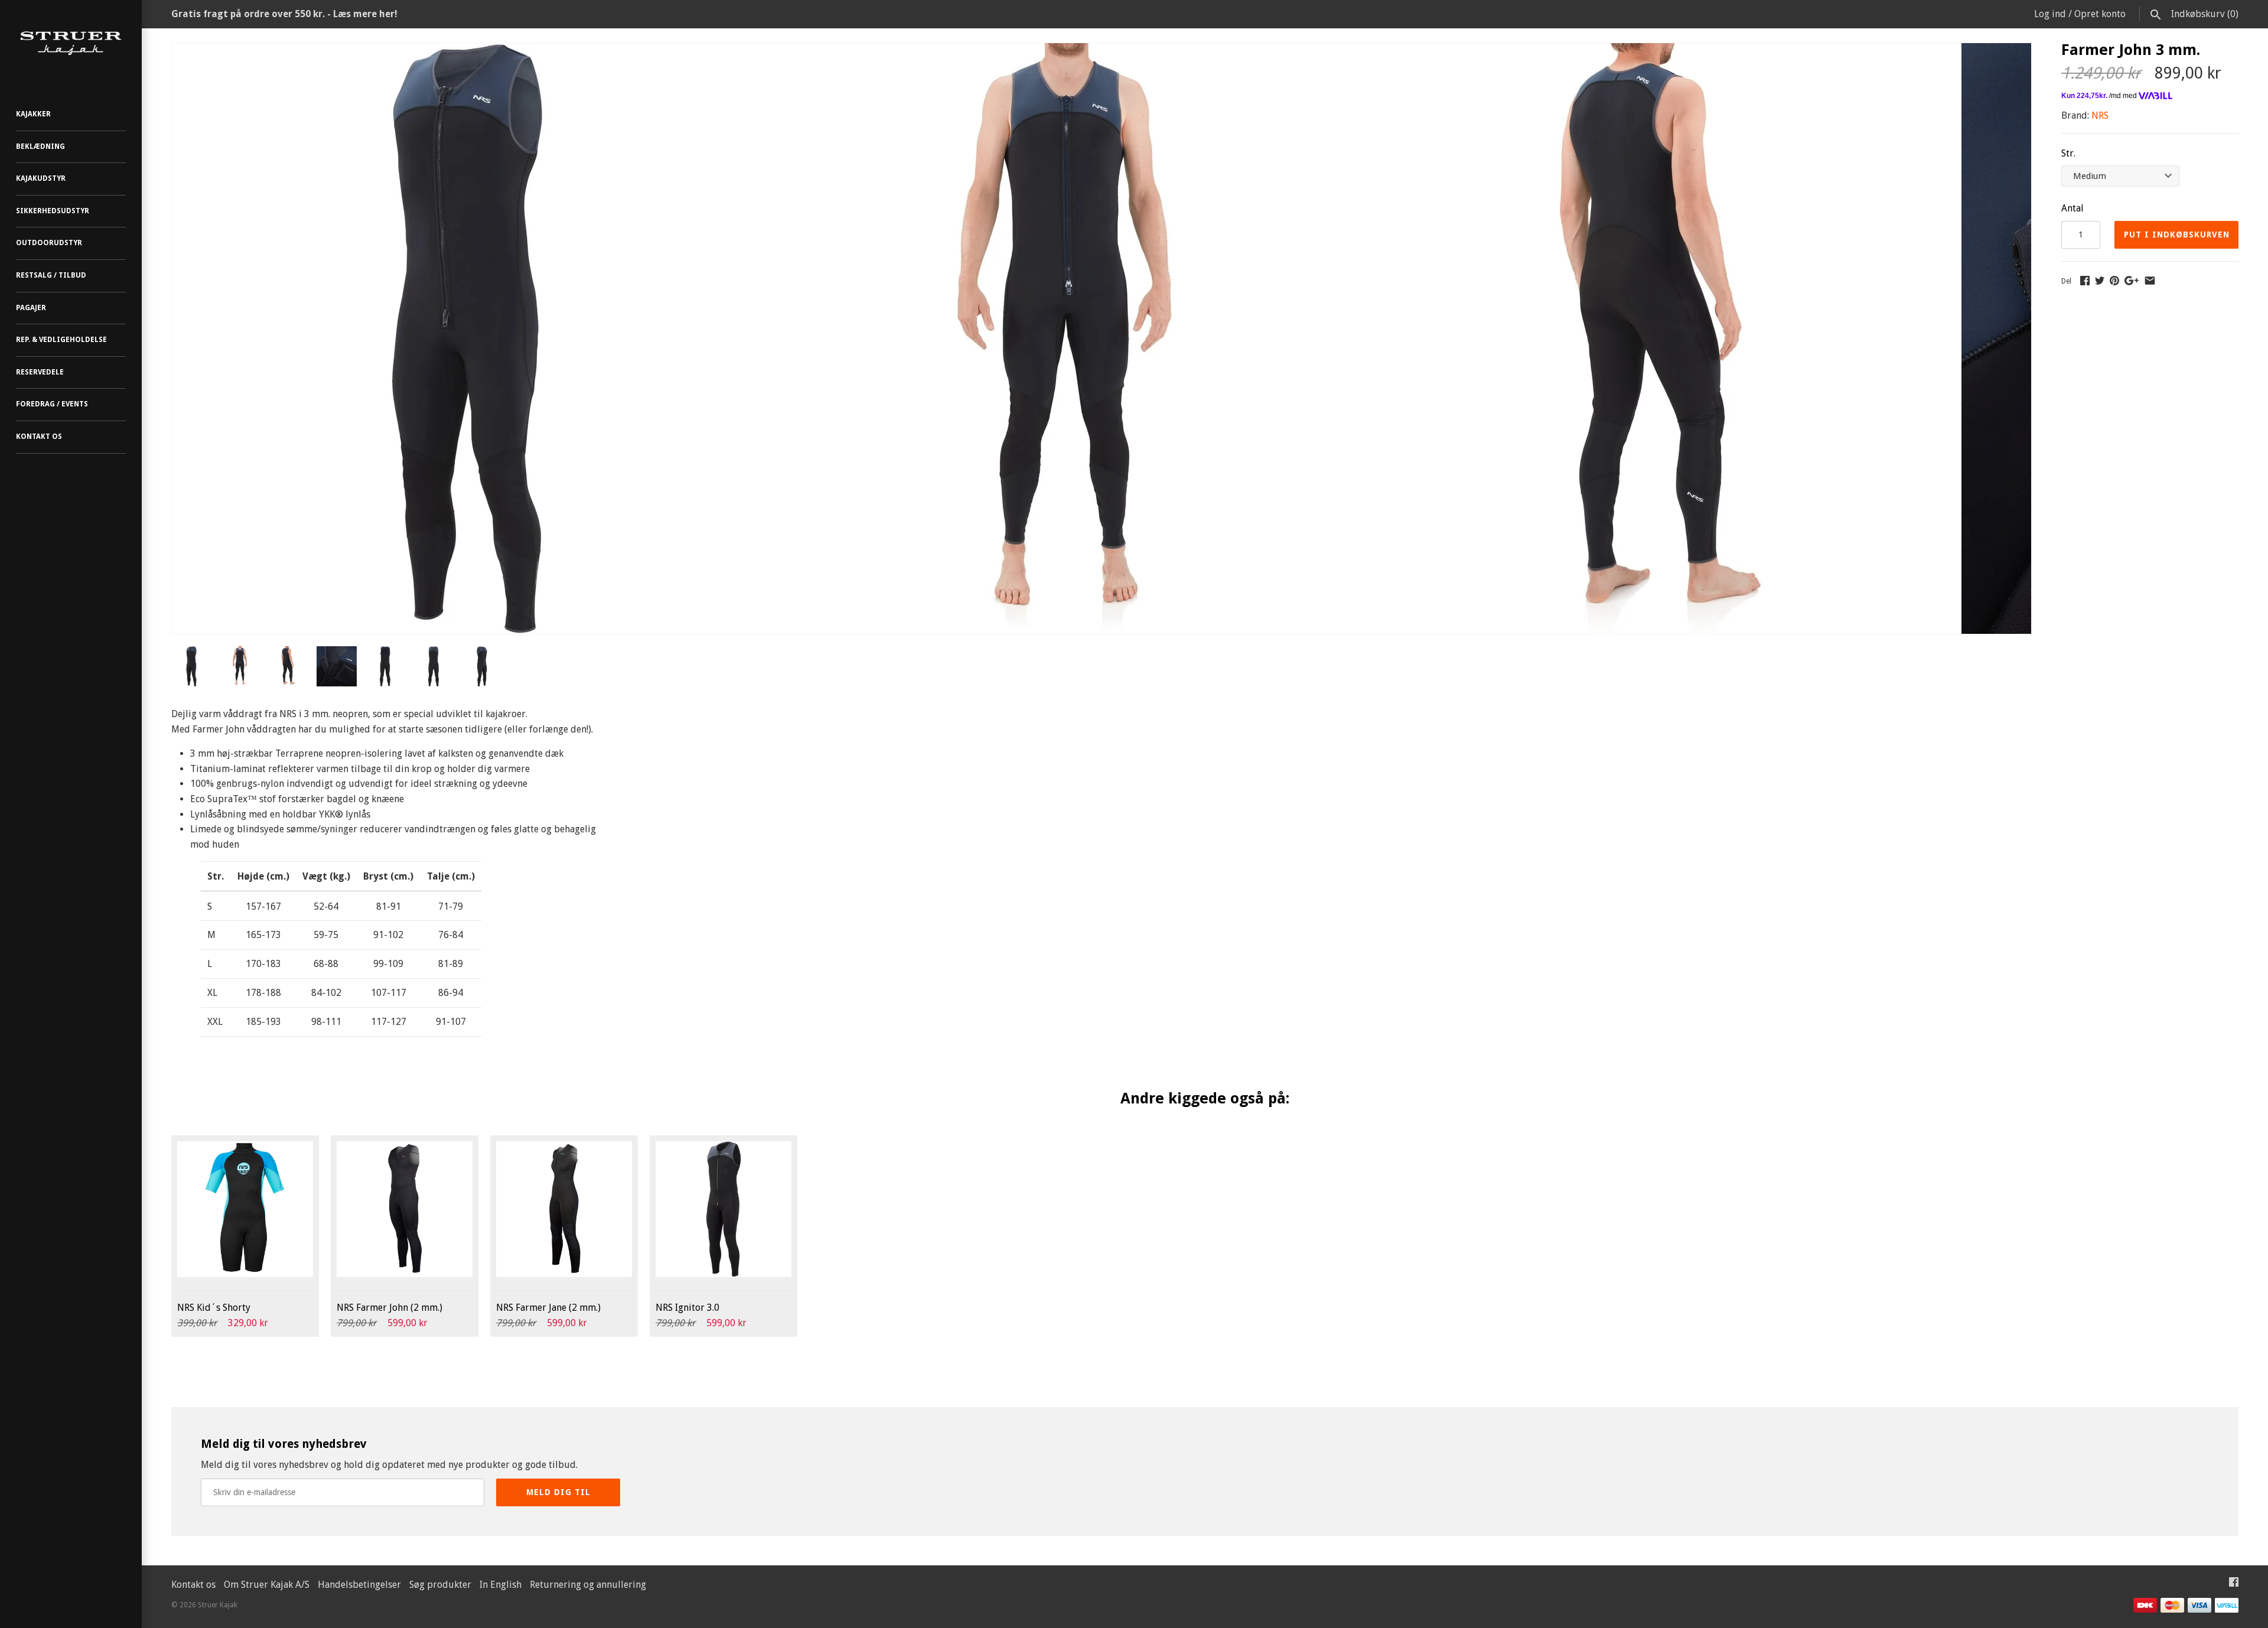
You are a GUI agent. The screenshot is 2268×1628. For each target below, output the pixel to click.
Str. (2068, 153)
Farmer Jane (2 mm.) (548, 1308)
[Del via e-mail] (2150, 280)
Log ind (2050, 14)
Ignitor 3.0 (687, 1308)
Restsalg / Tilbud (51, 275)
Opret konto (2100, 14)
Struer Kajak (218, 1605)
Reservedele (40, 372)
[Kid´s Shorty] (245, 1209)
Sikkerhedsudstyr (53, 211)
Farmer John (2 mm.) (390, 1308)
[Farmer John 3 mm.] (467, 51)
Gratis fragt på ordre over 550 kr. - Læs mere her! (284, 14)
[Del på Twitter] (2100, 280)
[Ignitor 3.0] (724, 1209)
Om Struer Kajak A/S (267, 1585)
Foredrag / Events (52, 404)
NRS (2100, 115)
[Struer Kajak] (71, 43)
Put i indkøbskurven (2177, 235)
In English (501, 1585)
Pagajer (31, 308)
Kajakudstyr (41, 178)
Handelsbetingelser (359, 1585)
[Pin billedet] (2114, 280)
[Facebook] (2234, 1585)
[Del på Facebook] (2085, 280)
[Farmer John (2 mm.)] (405, 1209)
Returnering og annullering (588, 1585)
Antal (2073, 208)
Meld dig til (558, 1492)
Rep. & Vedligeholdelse (61, 340)
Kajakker (33, 114)
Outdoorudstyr (49, 243)
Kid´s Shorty (214, 1308)
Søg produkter (440, 1585)
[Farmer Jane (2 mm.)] (564, 1209)
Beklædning (40, 146)
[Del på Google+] (2132, 280)
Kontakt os (39, 437)
